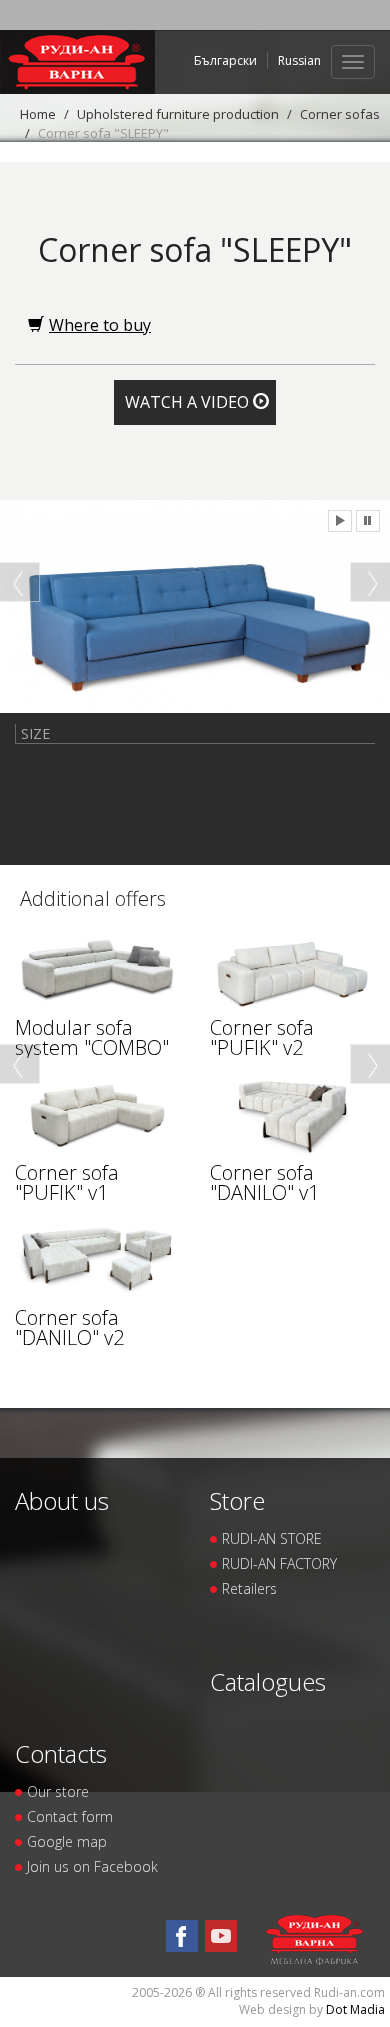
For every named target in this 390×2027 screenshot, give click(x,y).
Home (38, 114)
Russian (299, 60)
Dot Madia (355, 2009)
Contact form (70, 1816)
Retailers (249, 1588)
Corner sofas (340, 114)
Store (237, 1500)
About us (62, 1500)
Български (225, 60)
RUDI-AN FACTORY (279, 1563)
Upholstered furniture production (178, 114)
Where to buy (100, 325)
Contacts (61, 1753)
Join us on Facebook (92, 1866)
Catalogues (268, 1681)
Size (35, 733)
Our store (58, 1791)
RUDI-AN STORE (272, 1538)
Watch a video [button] (189, 402)
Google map (67, 1841)
